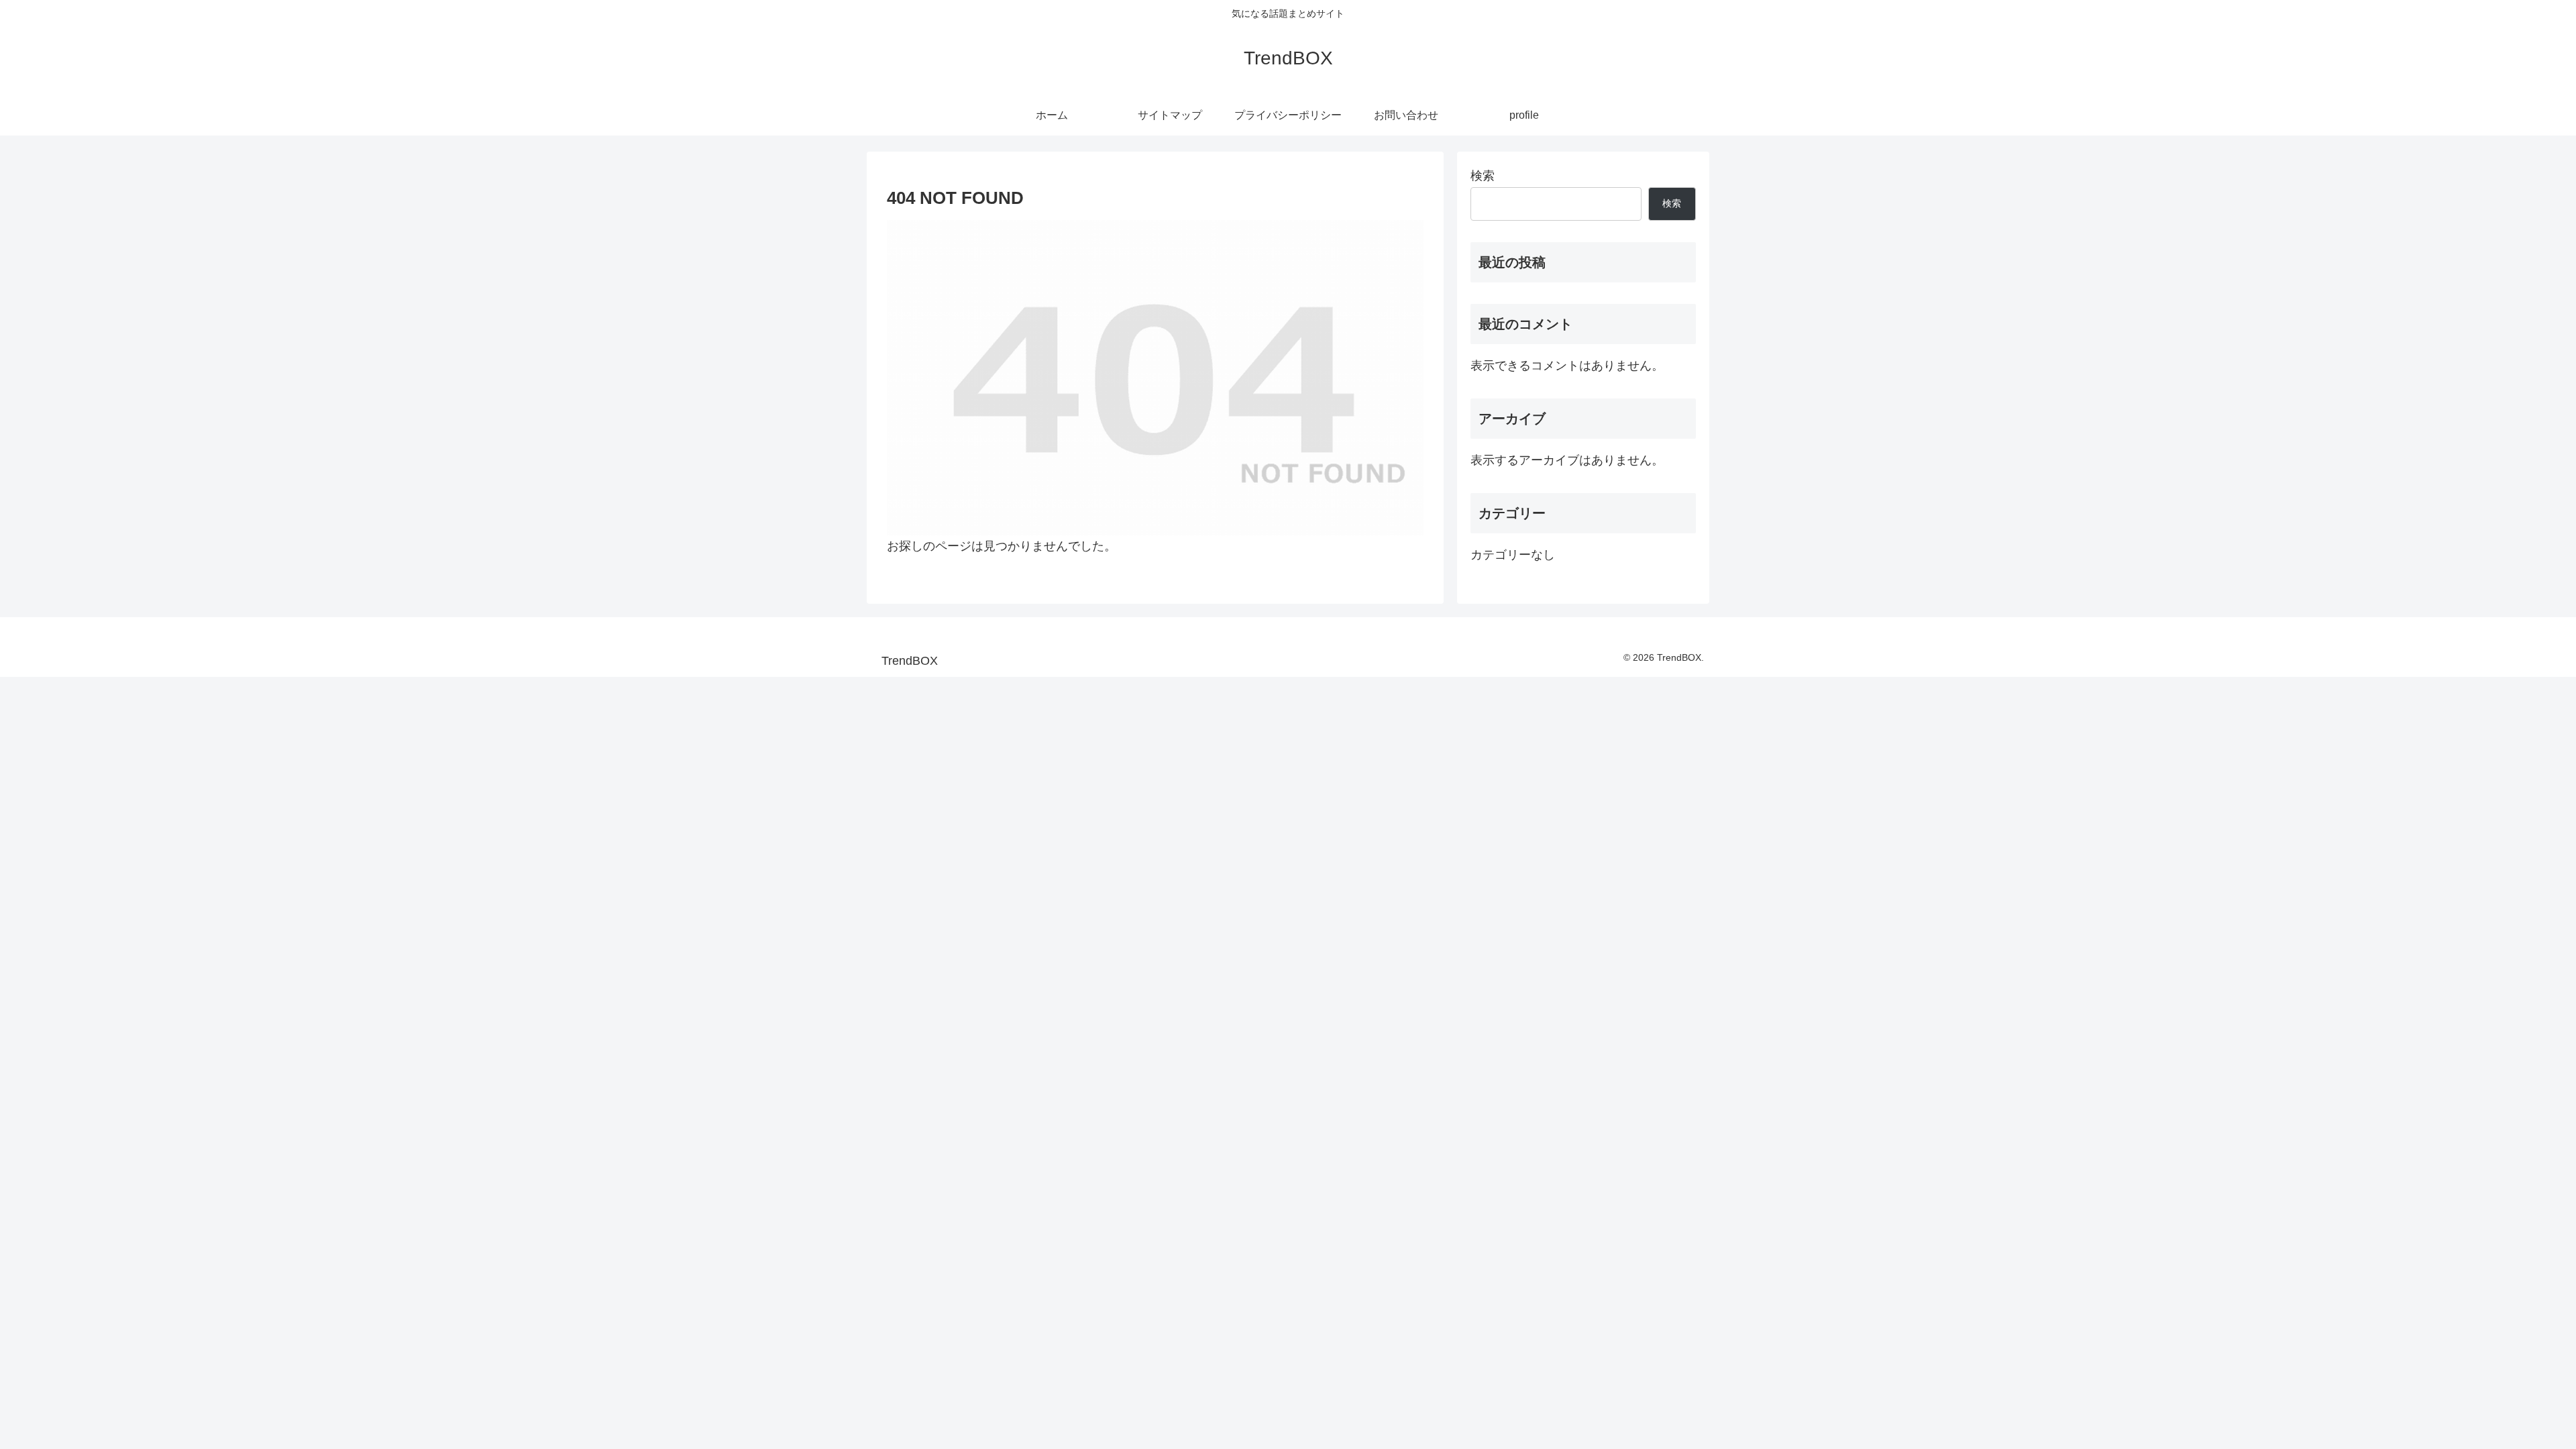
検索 (1483, 176)
